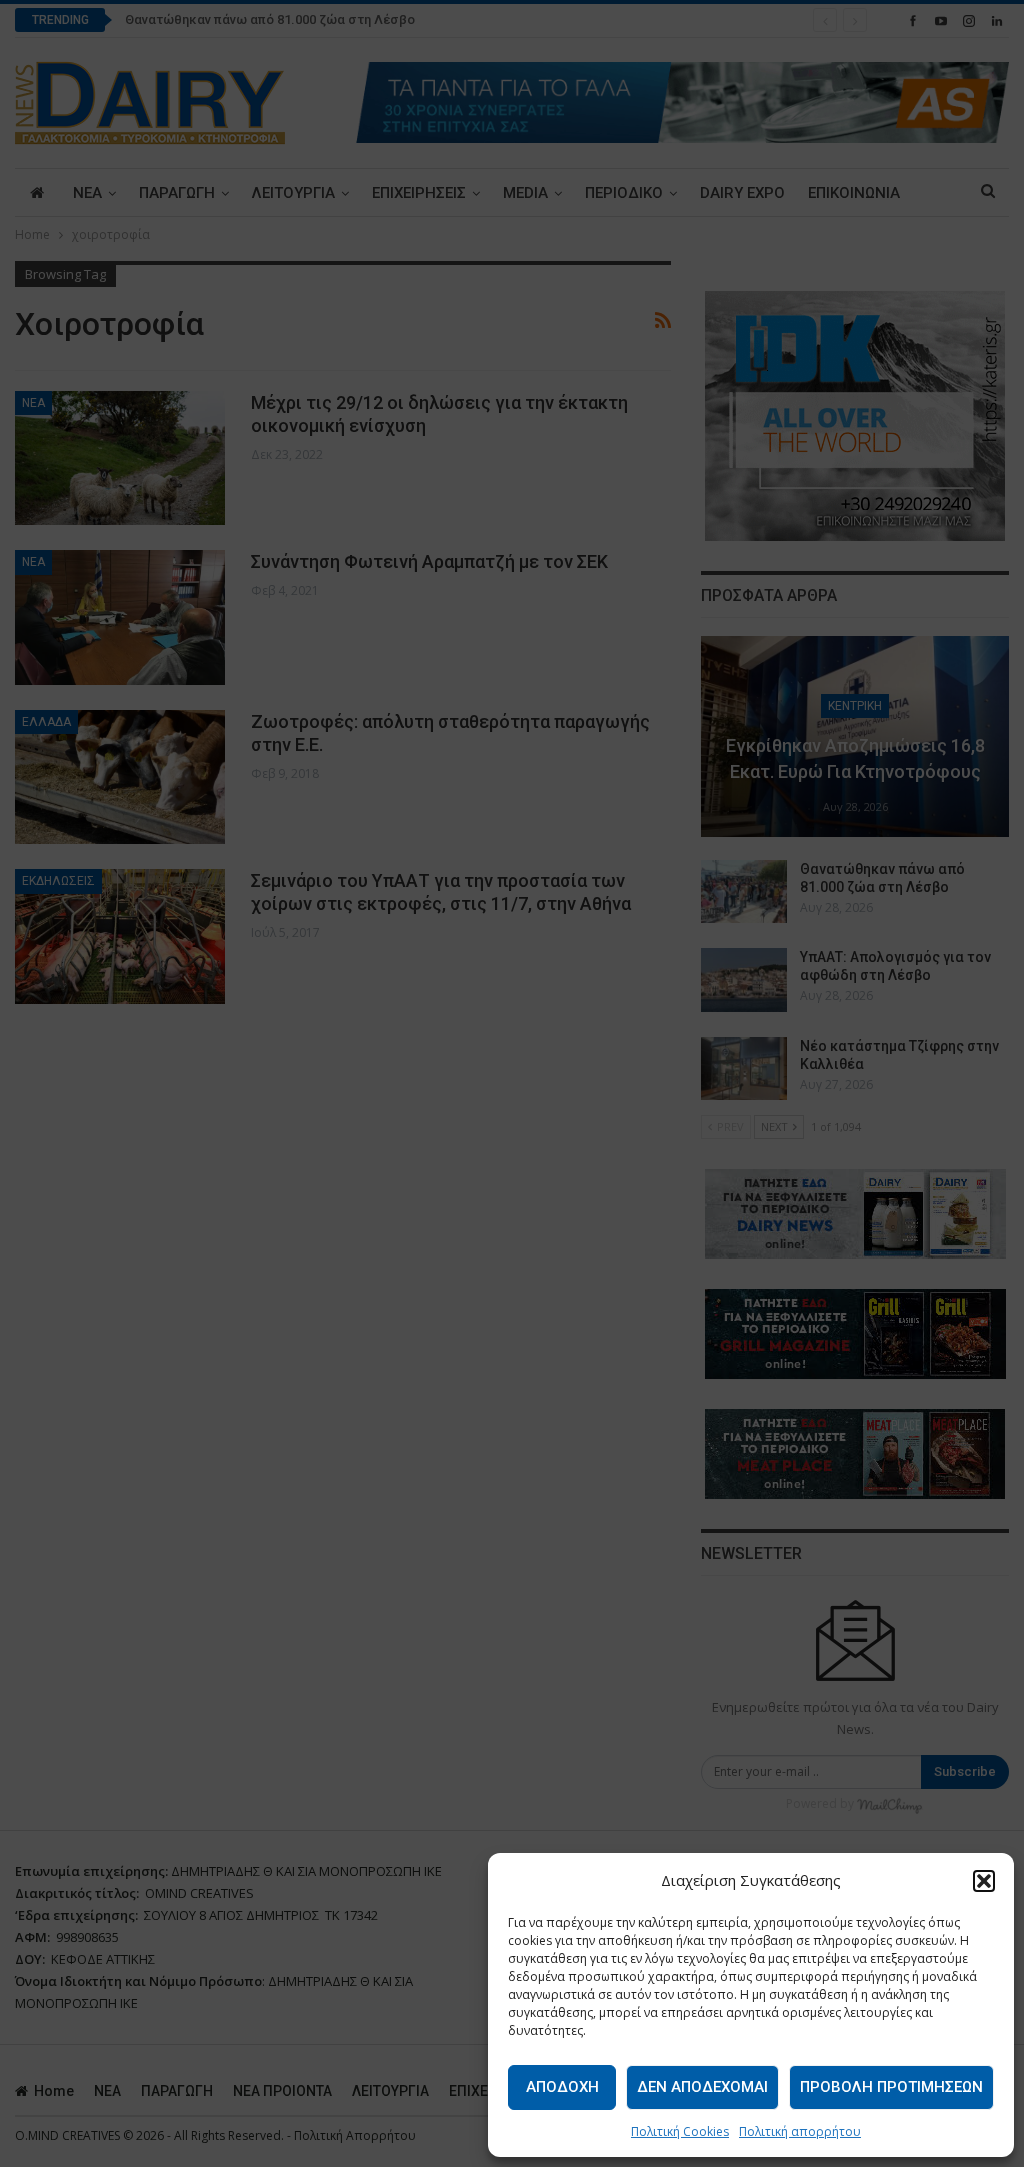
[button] (984, 1881)
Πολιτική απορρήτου (800, 2131)
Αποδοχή (562, 2087)
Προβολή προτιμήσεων (891, 2087)
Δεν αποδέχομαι (702, 2087)
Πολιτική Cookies (680, 2131)
